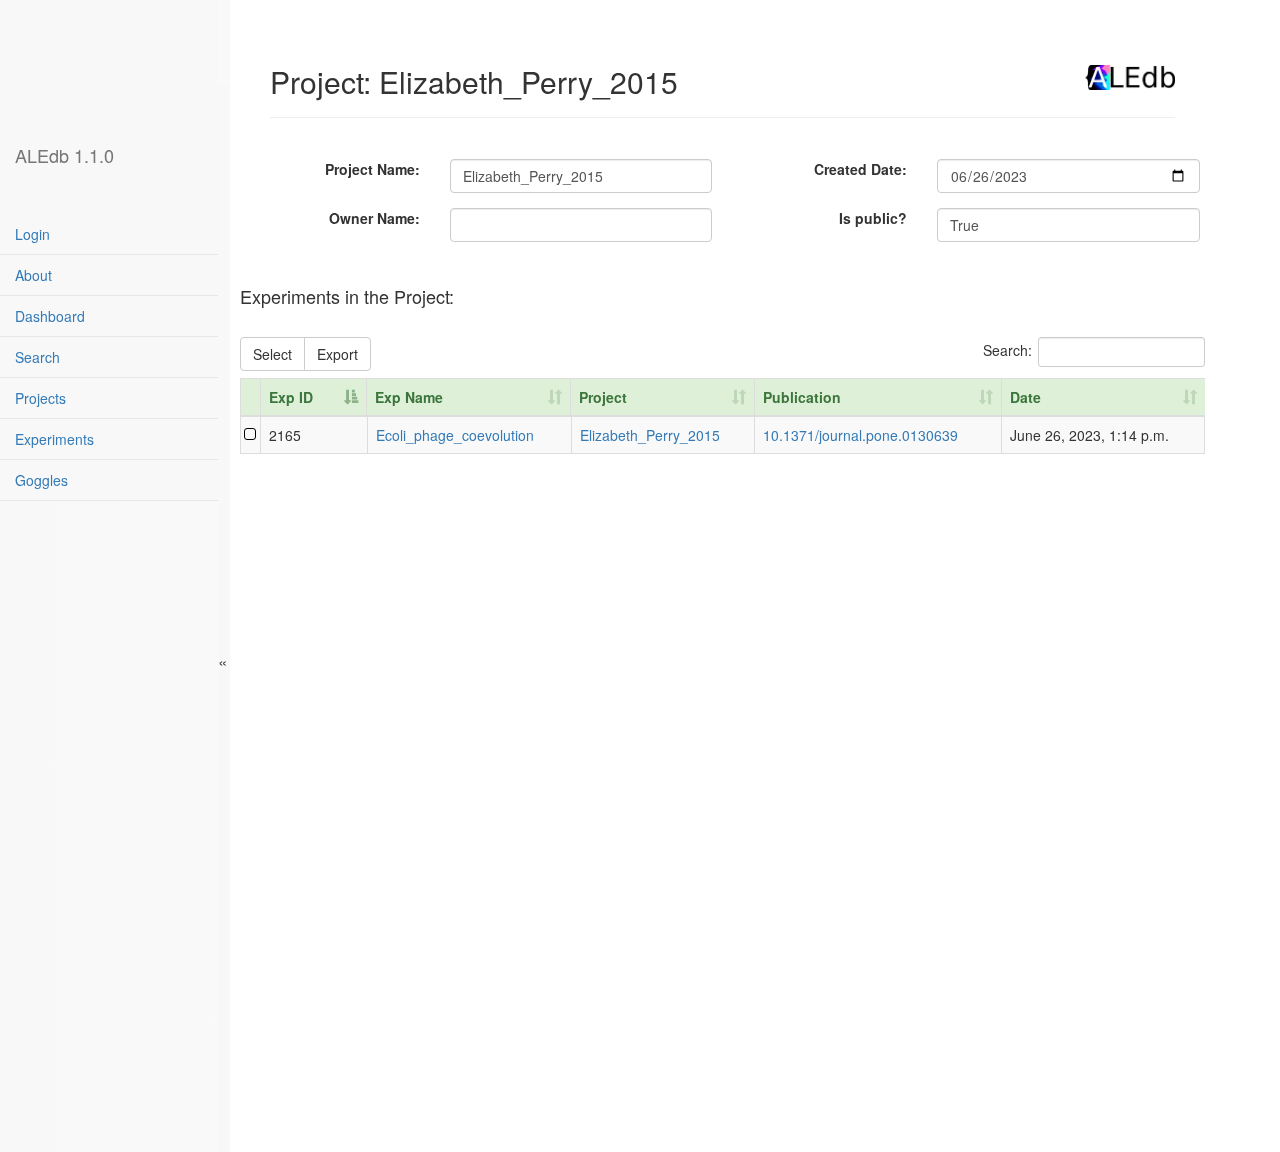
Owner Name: (374, 218)
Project (603, 397)
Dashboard (50, 316)
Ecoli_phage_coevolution (455, 435)
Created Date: (860, 169)
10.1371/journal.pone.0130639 (860, 435)
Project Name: (372, 169)
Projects (40, 398)
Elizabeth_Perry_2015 (650, 435)
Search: (1007, 349)
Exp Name (409, 397)
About (33, 275)
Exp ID (291, 397)
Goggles (41, 480)
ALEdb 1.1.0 (64, 155)
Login (32, 234)
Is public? (873, 218)
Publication (802, 397)
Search (37, 357)
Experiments (54, 439)
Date (1025, 397)
